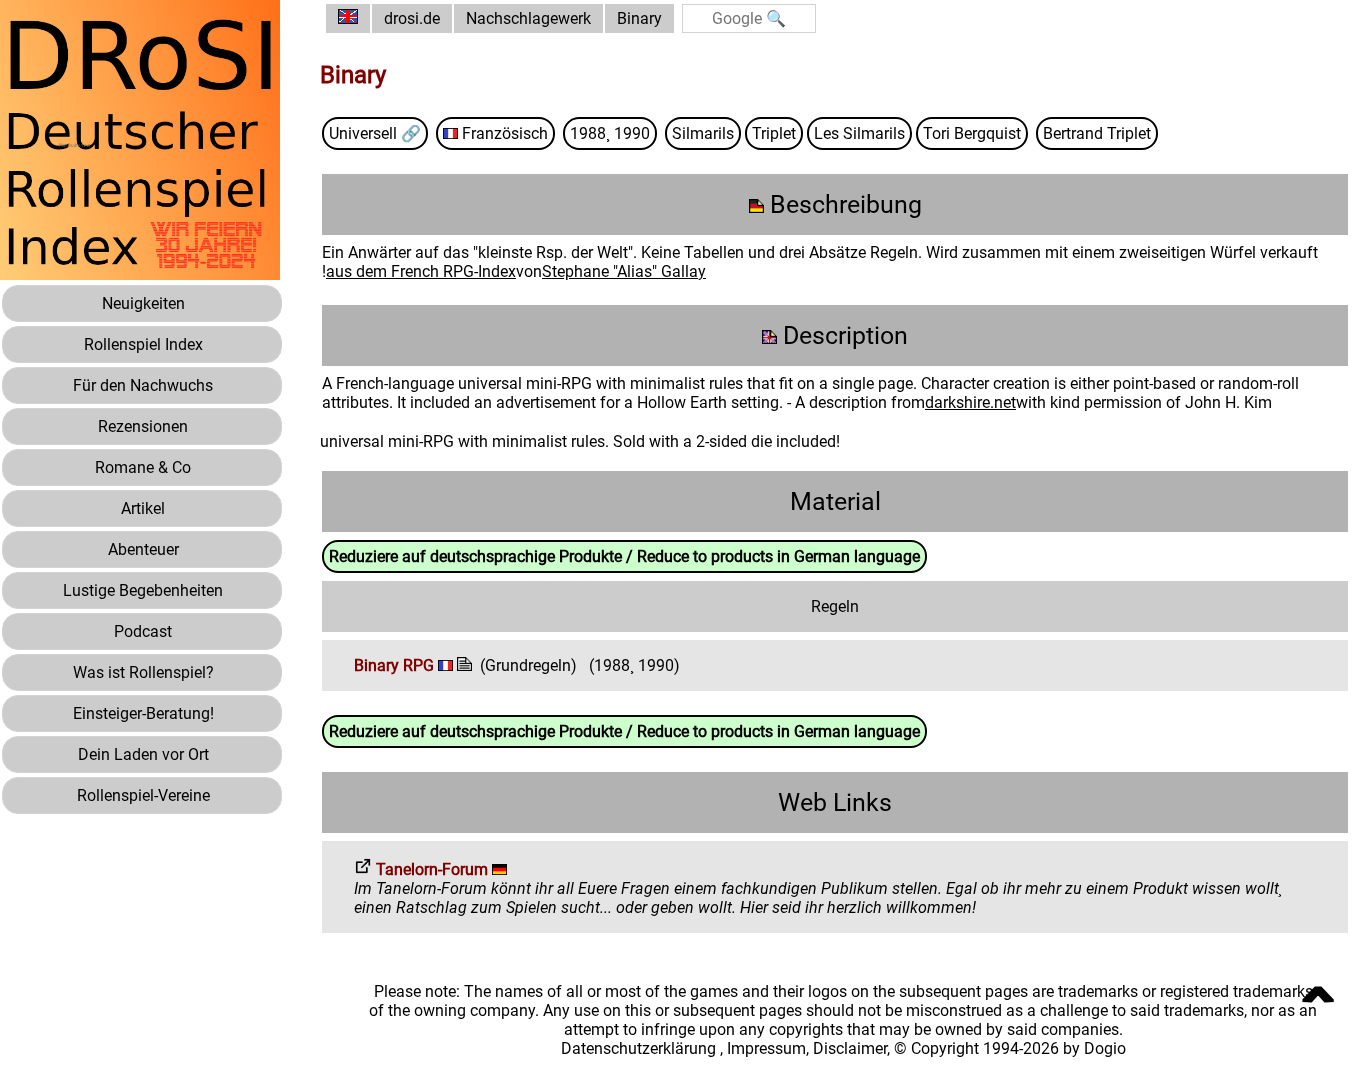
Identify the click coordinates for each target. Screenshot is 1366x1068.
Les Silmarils (859, 133)
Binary (639, 18)
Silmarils (703, 133)
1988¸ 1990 (610, 133)
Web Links (835, 802)
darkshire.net (970, 402)
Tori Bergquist (972, 133)
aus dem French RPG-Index (421, 271)
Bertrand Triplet (1097, 133)
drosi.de (412, 18)
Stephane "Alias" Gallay (624, 271)
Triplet (774, 133)
